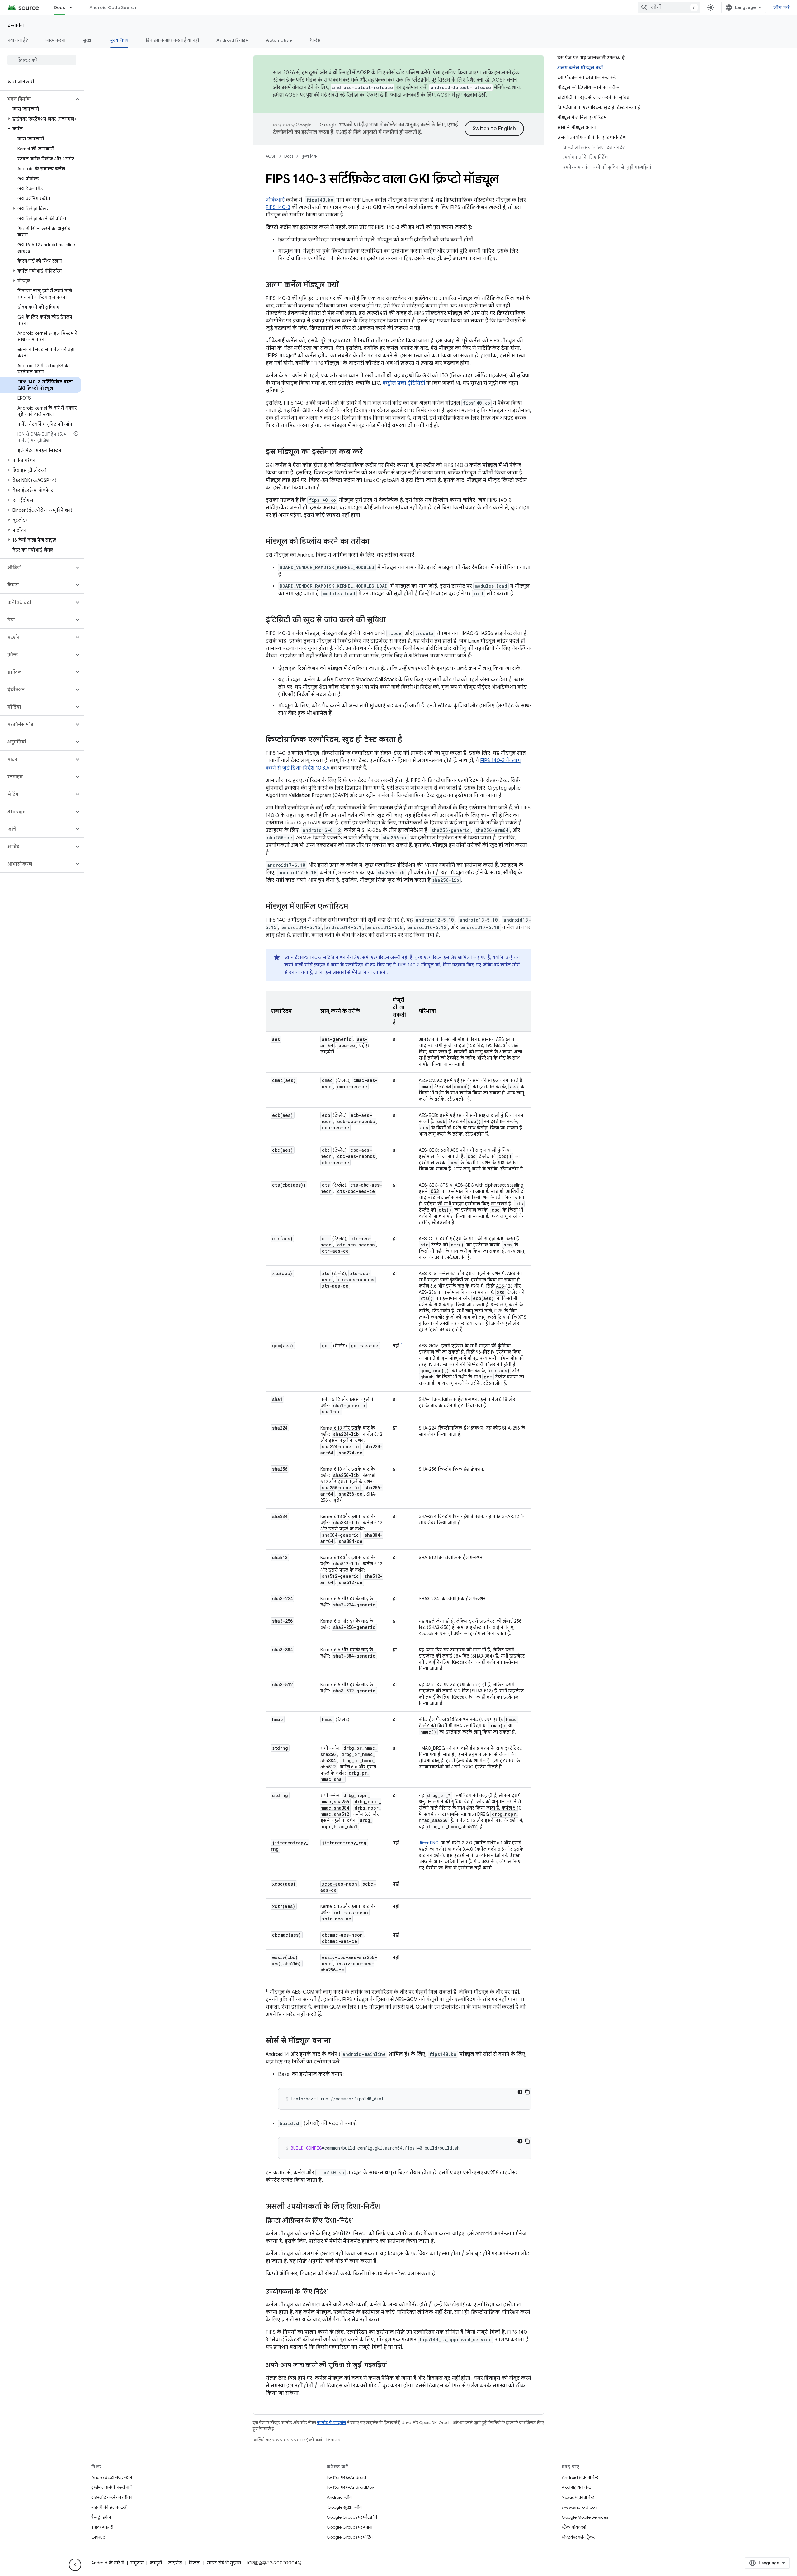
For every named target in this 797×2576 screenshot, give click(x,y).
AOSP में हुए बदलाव (457, 95)
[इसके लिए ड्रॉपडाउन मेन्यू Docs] (73, 7)
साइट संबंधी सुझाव (224, 2563)
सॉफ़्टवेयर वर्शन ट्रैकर (578, 2537)
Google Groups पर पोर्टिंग (350, 2537)
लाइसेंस (175, 2563)
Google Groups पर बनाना (349, 2527)
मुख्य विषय (119, 40)
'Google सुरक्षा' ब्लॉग (344, 2507)
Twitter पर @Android (346, 2477)
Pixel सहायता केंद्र (576, 2487)
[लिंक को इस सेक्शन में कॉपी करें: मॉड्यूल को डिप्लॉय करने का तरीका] (376, 542)
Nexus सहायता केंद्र (578, 2497)
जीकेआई (275, 200)
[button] (37, 99)
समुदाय (137, 2563)
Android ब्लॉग (339, 2497)
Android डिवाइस (232, 40)
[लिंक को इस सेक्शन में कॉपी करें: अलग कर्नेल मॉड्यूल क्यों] (345, 285)
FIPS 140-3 (278, 207)
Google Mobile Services (585, 2517)
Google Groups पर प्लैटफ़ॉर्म (352, 2517)
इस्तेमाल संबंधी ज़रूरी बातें (111, 2487)
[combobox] (669, 7)
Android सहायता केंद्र (580, 2477)
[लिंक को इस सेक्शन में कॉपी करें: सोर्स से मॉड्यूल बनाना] (337, 2041)
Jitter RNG (429, 1843)
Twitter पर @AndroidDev (350, 2487)
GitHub (98, 2537)
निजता (195, 2563)
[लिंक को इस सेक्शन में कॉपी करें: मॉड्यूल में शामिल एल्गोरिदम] (354, 907)
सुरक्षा (88, 40)
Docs (59, 7)
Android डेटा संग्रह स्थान (112, 2477)
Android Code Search (113, 7)
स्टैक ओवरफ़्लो (574, 2527)
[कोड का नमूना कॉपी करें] (527, 2092)
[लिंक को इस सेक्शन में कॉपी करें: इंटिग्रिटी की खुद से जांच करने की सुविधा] (392, 620)
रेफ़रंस (315, 40)
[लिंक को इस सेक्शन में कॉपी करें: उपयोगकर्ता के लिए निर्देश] (334, 2292)
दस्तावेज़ (16, 25)
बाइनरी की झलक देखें (109, 2507)
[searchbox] (42, 60)
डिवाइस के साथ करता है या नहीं (172, 40)
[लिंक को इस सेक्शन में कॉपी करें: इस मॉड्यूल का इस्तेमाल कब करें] (369, 452)
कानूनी (156, 2563)
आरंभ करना (55, 40)
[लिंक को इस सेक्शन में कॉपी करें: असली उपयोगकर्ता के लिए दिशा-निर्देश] (386, 2207)
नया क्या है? (18, 40)
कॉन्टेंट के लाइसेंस (331, 2423)
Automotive (279, 40)
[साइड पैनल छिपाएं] (75, 2565)
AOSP (271, 156)
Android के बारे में (108, 2563)
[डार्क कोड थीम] (520, 2092)
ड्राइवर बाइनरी (102, 2527)
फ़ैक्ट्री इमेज (101, 2517)
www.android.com (580, 2507)
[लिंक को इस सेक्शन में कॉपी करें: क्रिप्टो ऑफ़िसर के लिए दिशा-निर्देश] (359, 2221)
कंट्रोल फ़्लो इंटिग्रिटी (404, 383)
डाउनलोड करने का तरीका (112, 2497)
